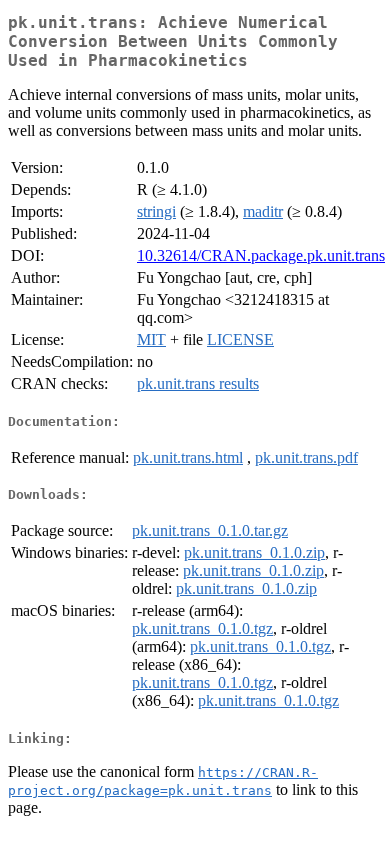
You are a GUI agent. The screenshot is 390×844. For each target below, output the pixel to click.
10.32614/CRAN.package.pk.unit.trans (261, 255)
